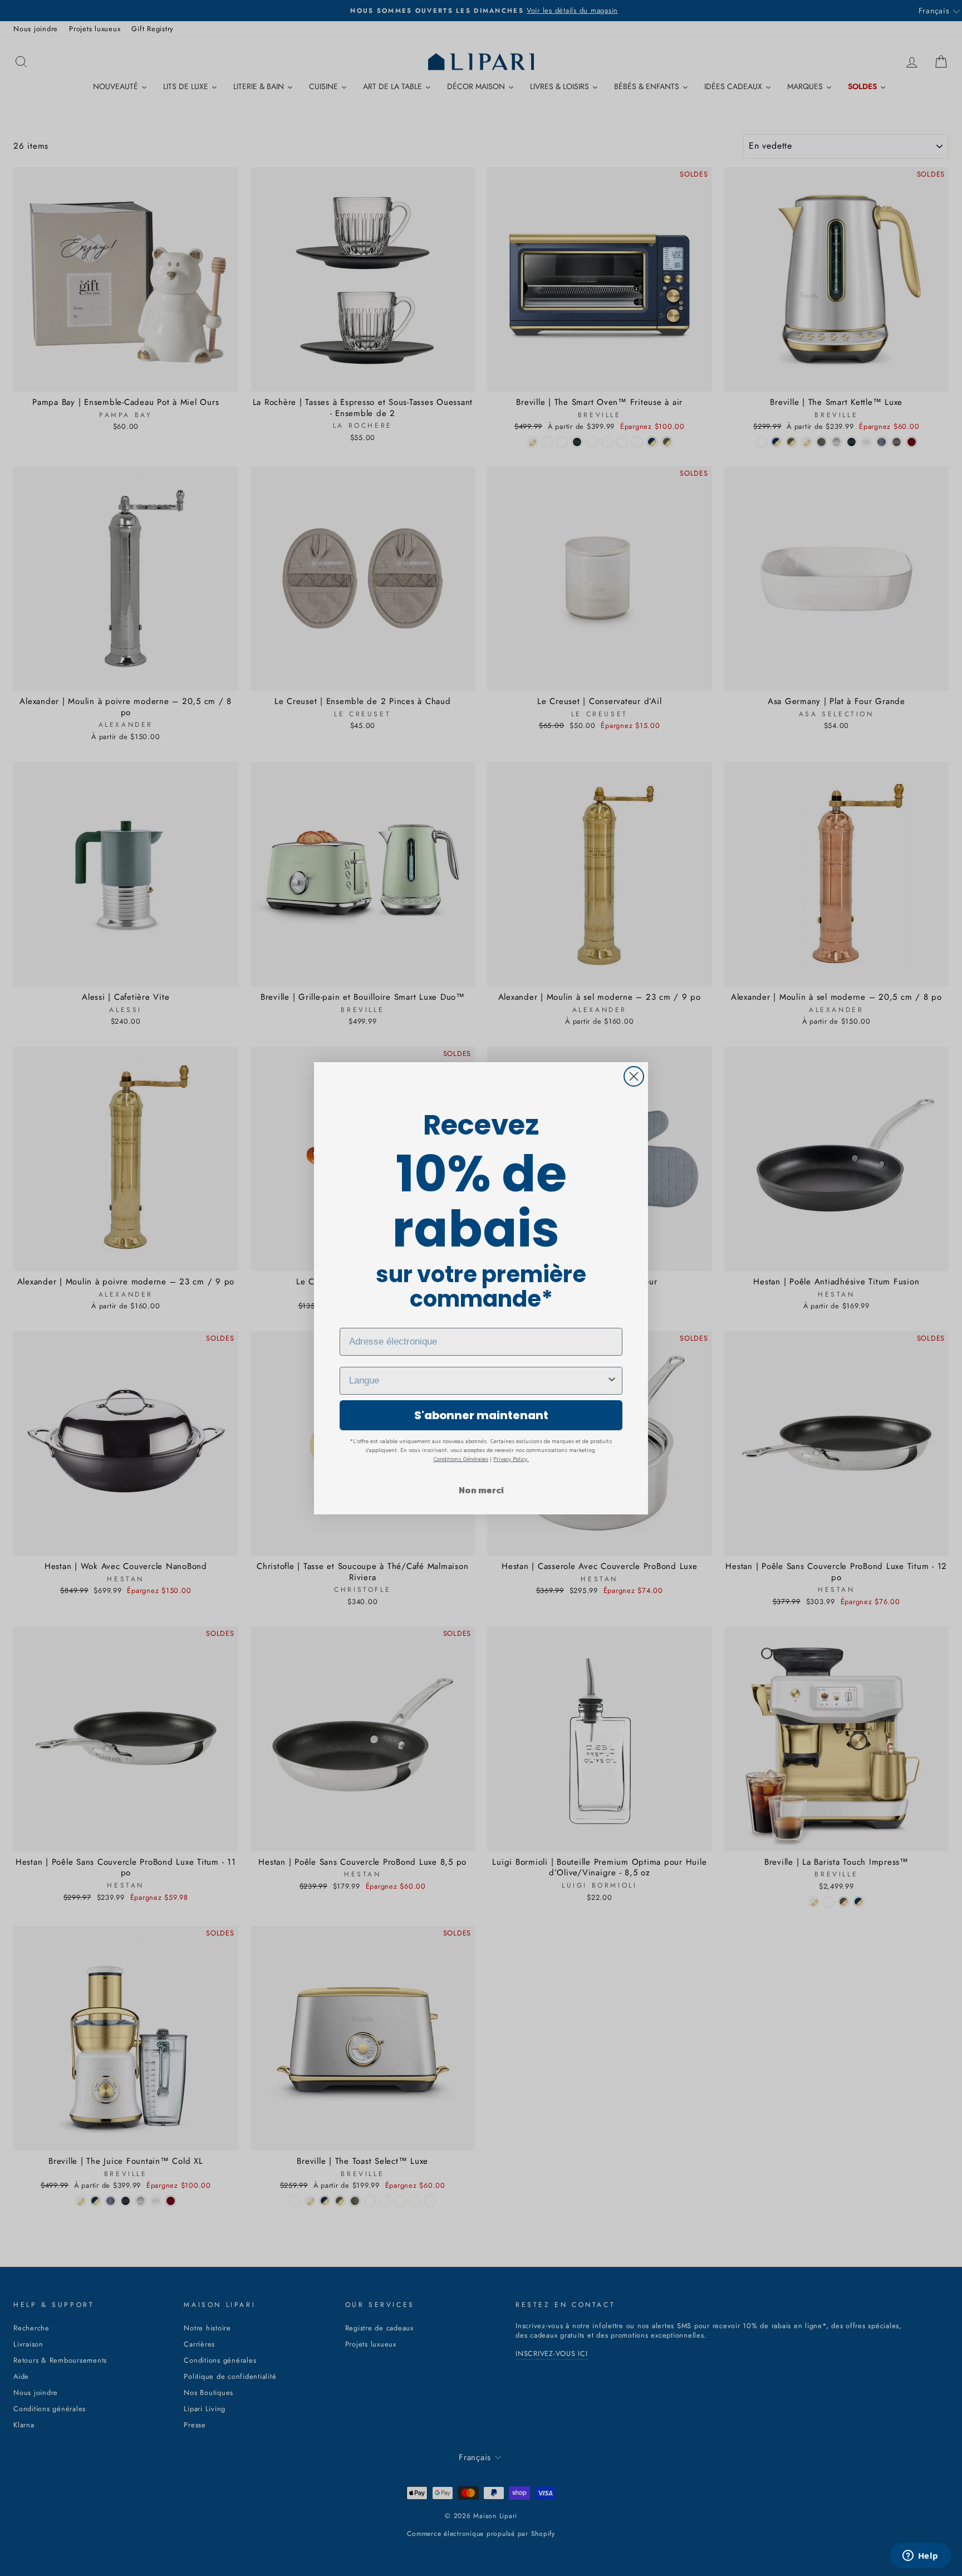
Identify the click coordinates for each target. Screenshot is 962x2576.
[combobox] (478, 1381)
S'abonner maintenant (481, 1415)
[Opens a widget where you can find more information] (920, 2557)
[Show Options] (612, 1381)
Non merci (481, 1490)
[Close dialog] (634, 1076)
